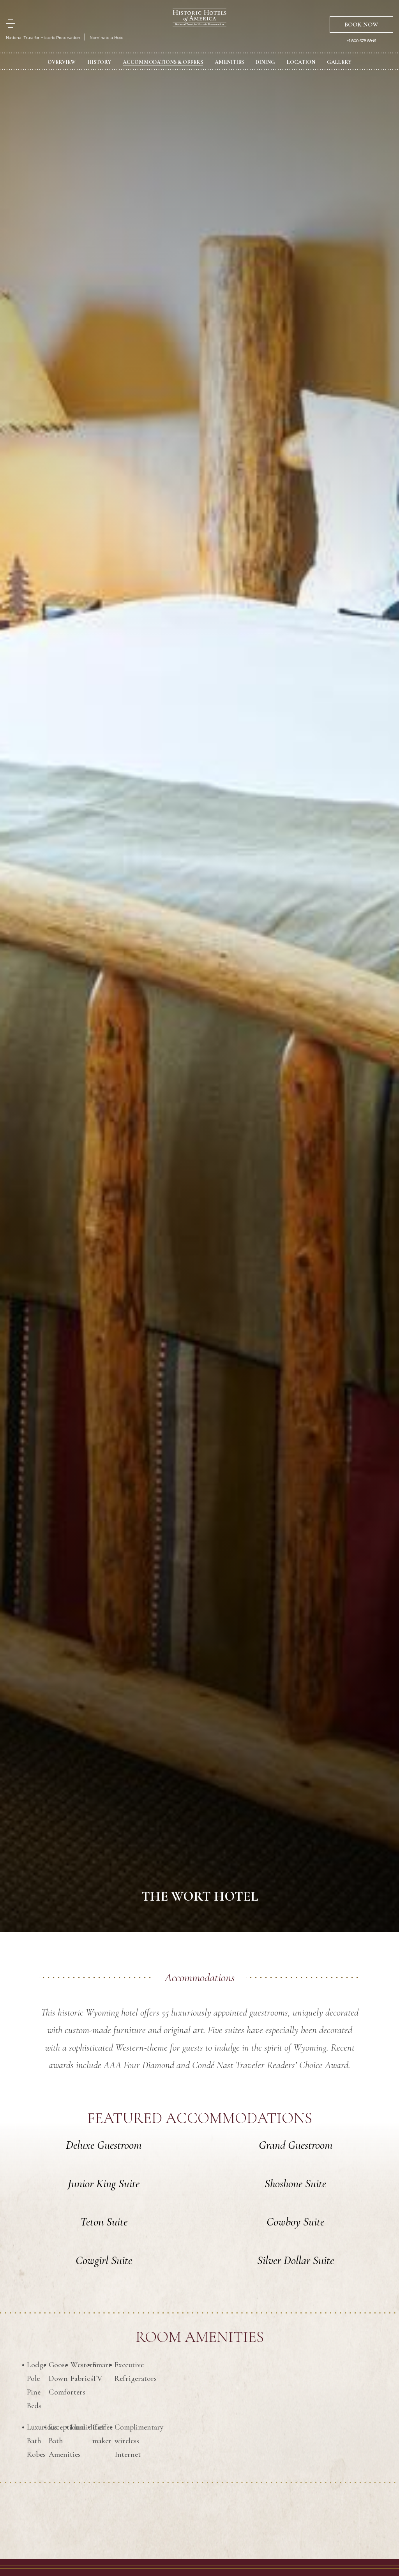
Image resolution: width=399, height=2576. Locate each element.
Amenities (229, 62)
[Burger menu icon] (11, 24)
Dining (265, 62)
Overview (62, 62)
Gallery (339, 62)
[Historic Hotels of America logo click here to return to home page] (199, 19)
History (99, 62)
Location (301, 62)
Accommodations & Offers (163, 62)
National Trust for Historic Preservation (43, 38)
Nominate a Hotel (107, 38)
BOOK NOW (361, 25)
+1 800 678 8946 (361, 41)
